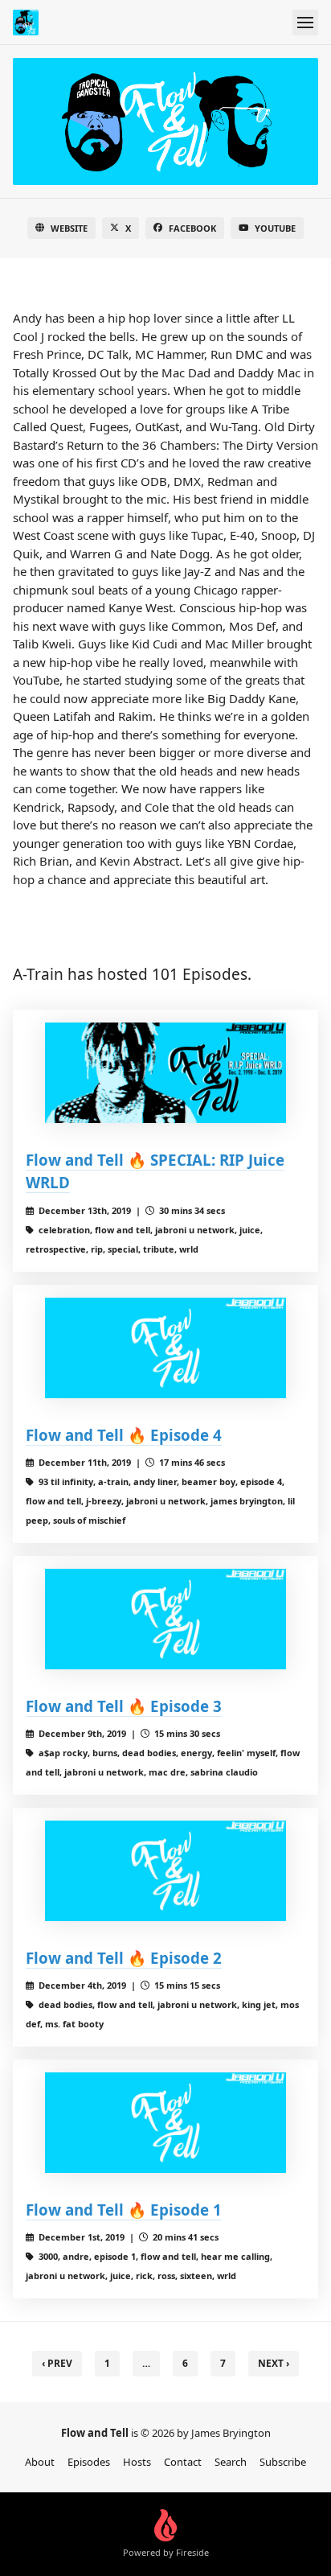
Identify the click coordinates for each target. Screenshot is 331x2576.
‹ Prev (57, 2363)
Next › (274, 2363)
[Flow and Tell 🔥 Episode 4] (165, 1348)
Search (231, 2462)
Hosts (137, 2462)
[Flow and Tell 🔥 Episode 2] (165, 1871)
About (40, 2462)
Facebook (192, 228)
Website (69, 228)
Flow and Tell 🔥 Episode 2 (124, 1958)
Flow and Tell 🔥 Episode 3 (124, 1706)
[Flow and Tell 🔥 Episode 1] (165, 2123)
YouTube (275, 228)
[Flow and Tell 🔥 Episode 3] (165, 1619)
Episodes (89, 2462)
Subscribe (283, 2462)
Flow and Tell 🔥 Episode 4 (124, 1435)
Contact (183, 2462)
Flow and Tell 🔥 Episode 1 (124, 2210)
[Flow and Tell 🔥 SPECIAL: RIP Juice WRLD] (165, 1073)
